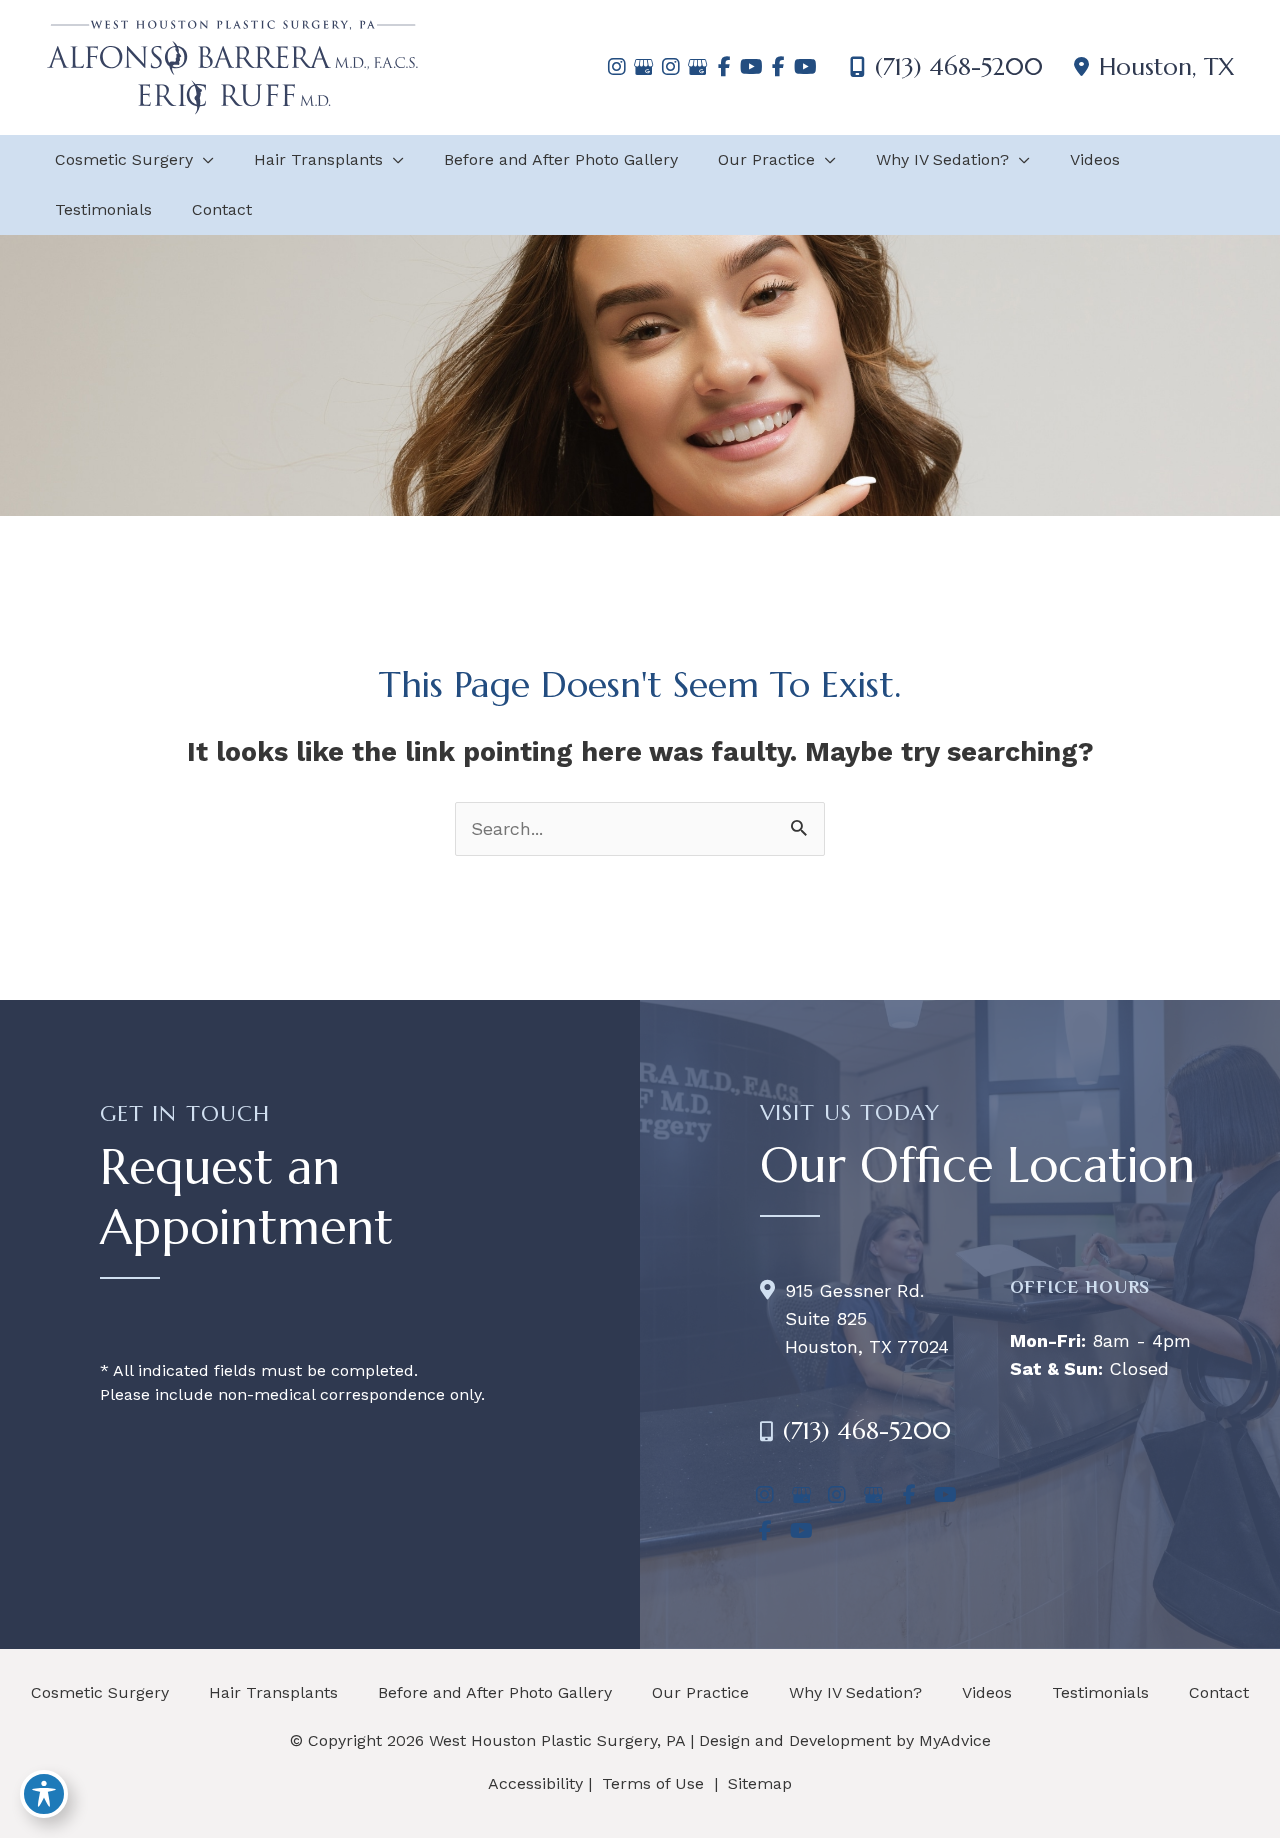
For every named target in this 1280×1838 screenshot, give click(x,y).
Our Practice (700, 1692)
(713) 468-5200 (959, 67)
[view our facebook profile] (724, 67)
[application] (203, 160)
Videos (987, 1692)
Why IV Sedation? (855, 1692)
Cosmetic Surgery (100, 1692)
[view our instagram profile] (616, 67)
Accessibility (535, 1783)
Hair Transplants (273, 1692)
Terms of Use (653, 1783)
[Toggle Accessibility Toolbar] (44, 1794)
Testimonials (1100, 1692)
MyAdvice (955, 1740)
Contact (1219, 1692)
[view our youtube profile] (751, 67)
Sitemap (757, 1783)
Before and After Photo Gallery (495, 1692)
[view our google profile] (643, 67)
